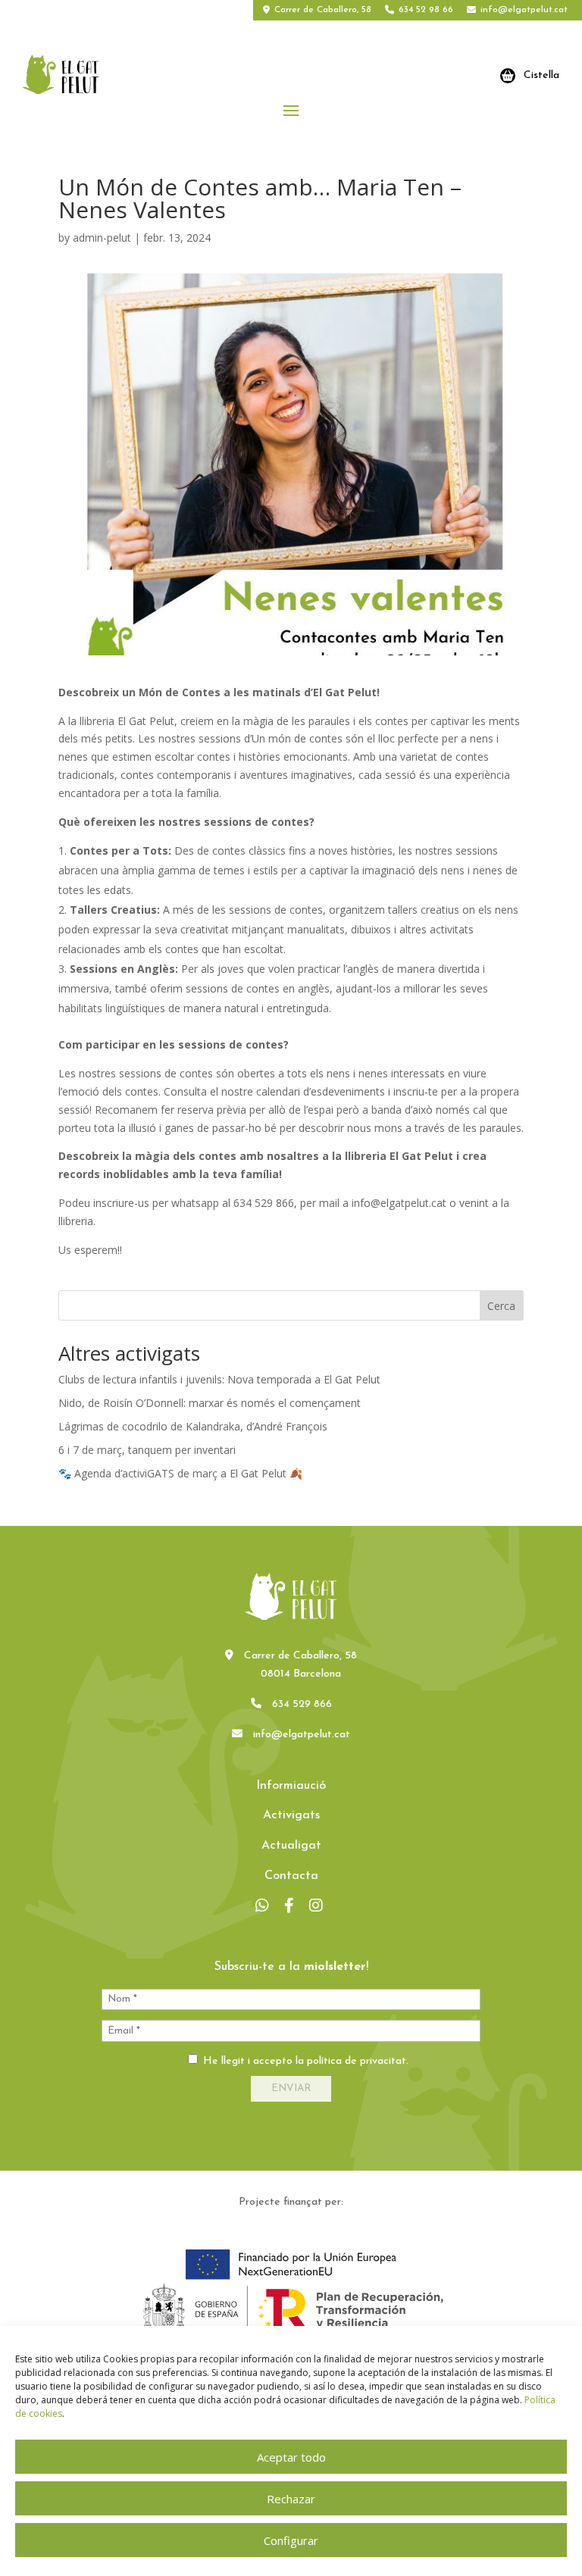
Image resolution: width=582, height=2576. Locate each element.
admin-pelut (102, 238)
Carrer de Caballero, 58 (323, 10)
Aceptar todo (291, 2457)
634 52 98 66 (426, 10)
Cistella (541, 75)
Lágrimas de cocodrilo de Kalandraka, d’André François (193, 1426)
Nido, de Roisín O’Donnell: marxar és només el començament (210, 1403)
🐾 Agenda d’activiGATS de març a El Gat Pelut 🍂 (180, 1473)
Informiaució (291, 1786)
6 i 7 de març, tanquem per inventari (147, 1450)
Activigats (291, 1815)
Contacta (291, 1876)
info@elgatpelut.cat (524, 10)
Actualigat (291, 1846)
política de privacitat (357, 2061)
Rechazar (291, 2499)
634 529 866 (302, 1704)
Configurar (291, 2540)
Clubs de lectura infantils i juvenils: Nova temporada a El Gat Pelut (219, 1379)
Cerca (501, 1306)
